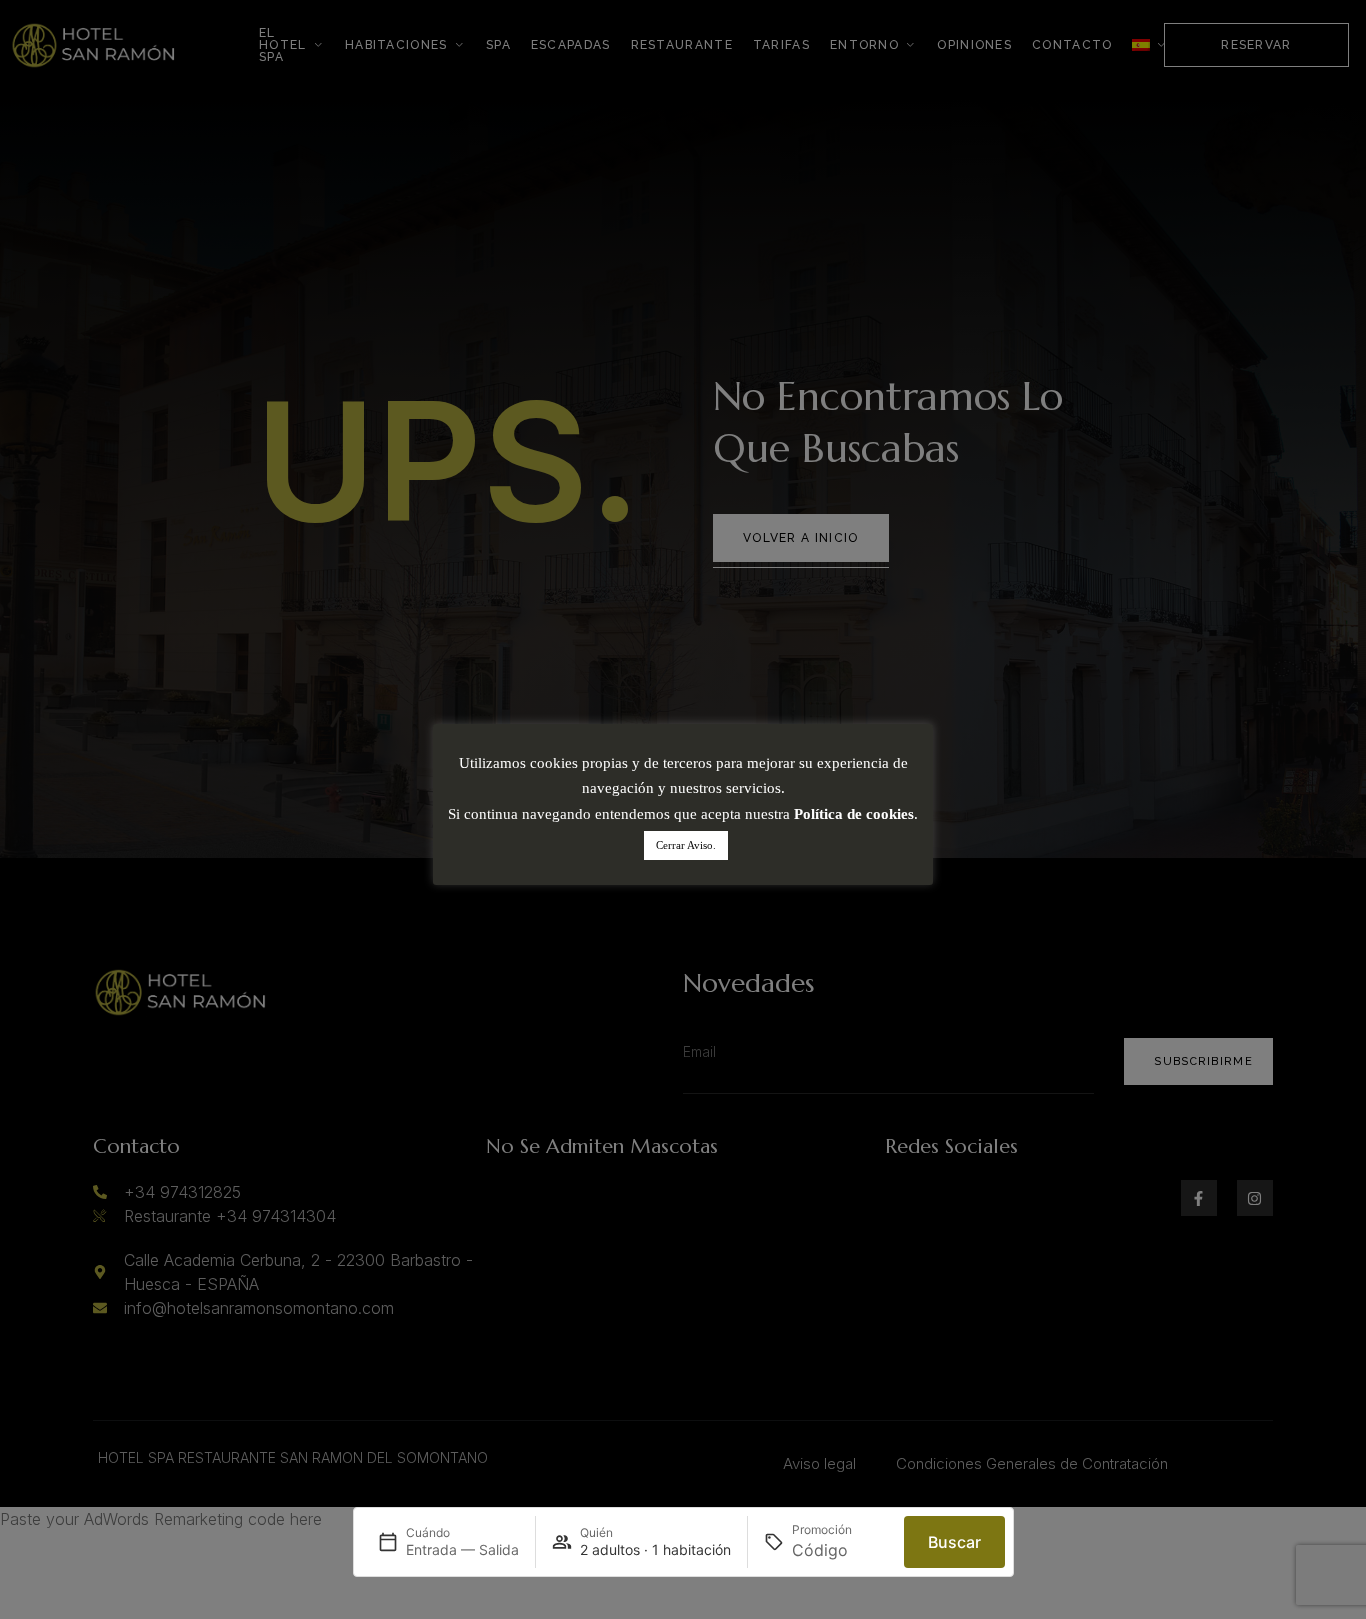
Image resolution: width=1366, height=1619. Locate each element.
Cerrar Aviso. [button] (686, 845)
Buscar (954, 1542)
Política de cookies (854, 814)
